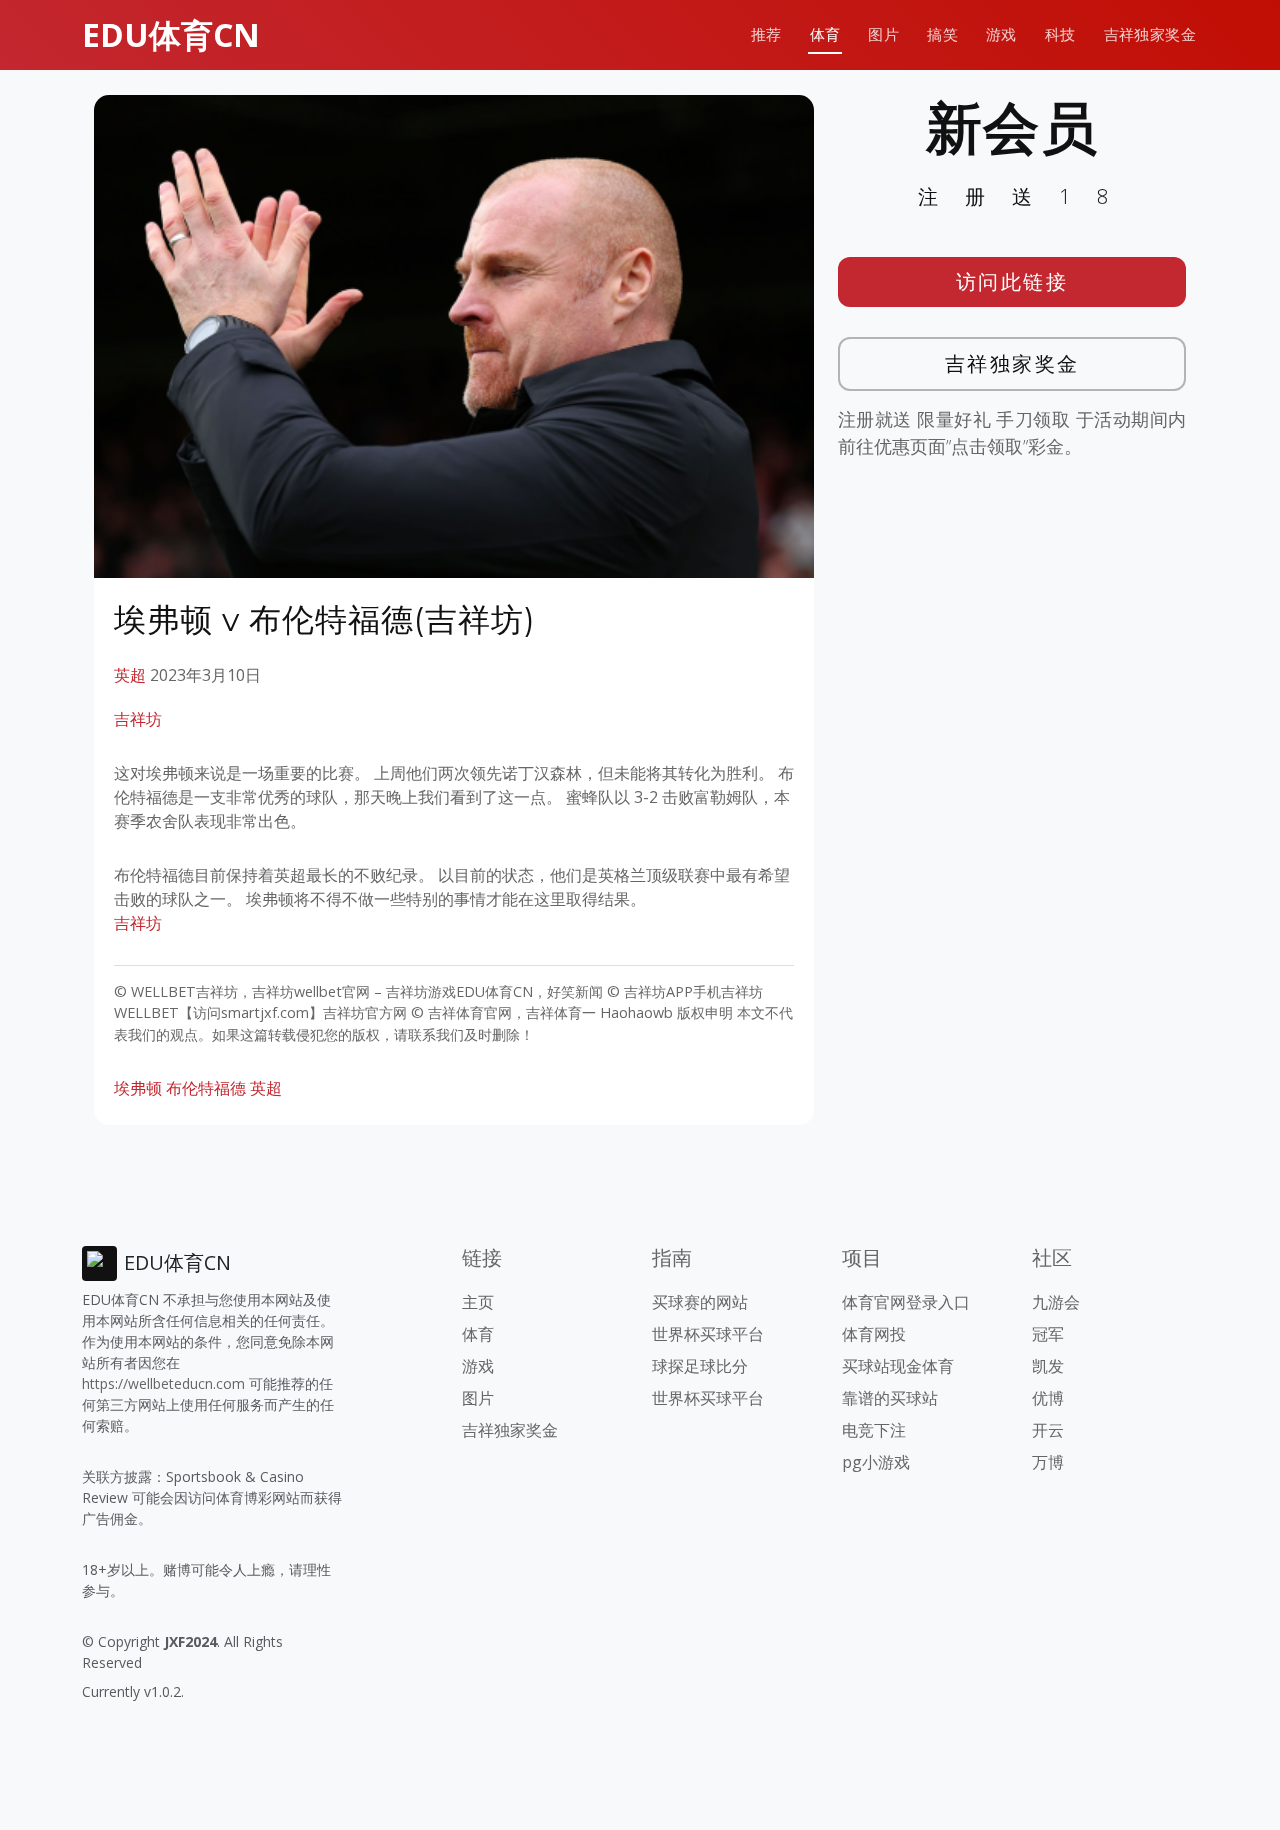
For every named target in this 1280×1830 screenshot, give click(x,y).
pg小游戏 (876, 1462)
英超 (130, 675)
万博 (1048, 1462)
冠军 (1048, 1334)
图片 (883, 34)
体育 (825, 34)
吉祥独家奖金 (1150, 34)
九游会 (1056, 1302)
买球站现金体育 (898, 1366)
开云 (1048, 1430)
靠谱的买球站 (890, 1398)
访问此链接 (1012, 281)
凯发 (1048, 1366)
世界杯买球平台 (708, 1334)
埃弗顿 (138, 1088)
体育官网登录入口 (906, 1302)
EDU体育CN (171, 34)
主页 (478, 1302)
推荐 (766, 34)
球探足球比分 (700, 1366)
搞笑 (942, 34)
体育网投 (874, 1334)
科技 (1060, 34)
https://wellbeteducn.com (163, 1383)
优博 (1048, 1398)
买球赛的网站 (700, 1302)
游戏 (1001, 34)
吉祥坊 (138, 719)
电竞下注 (874, 1430)
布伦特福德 (206, 1088)
